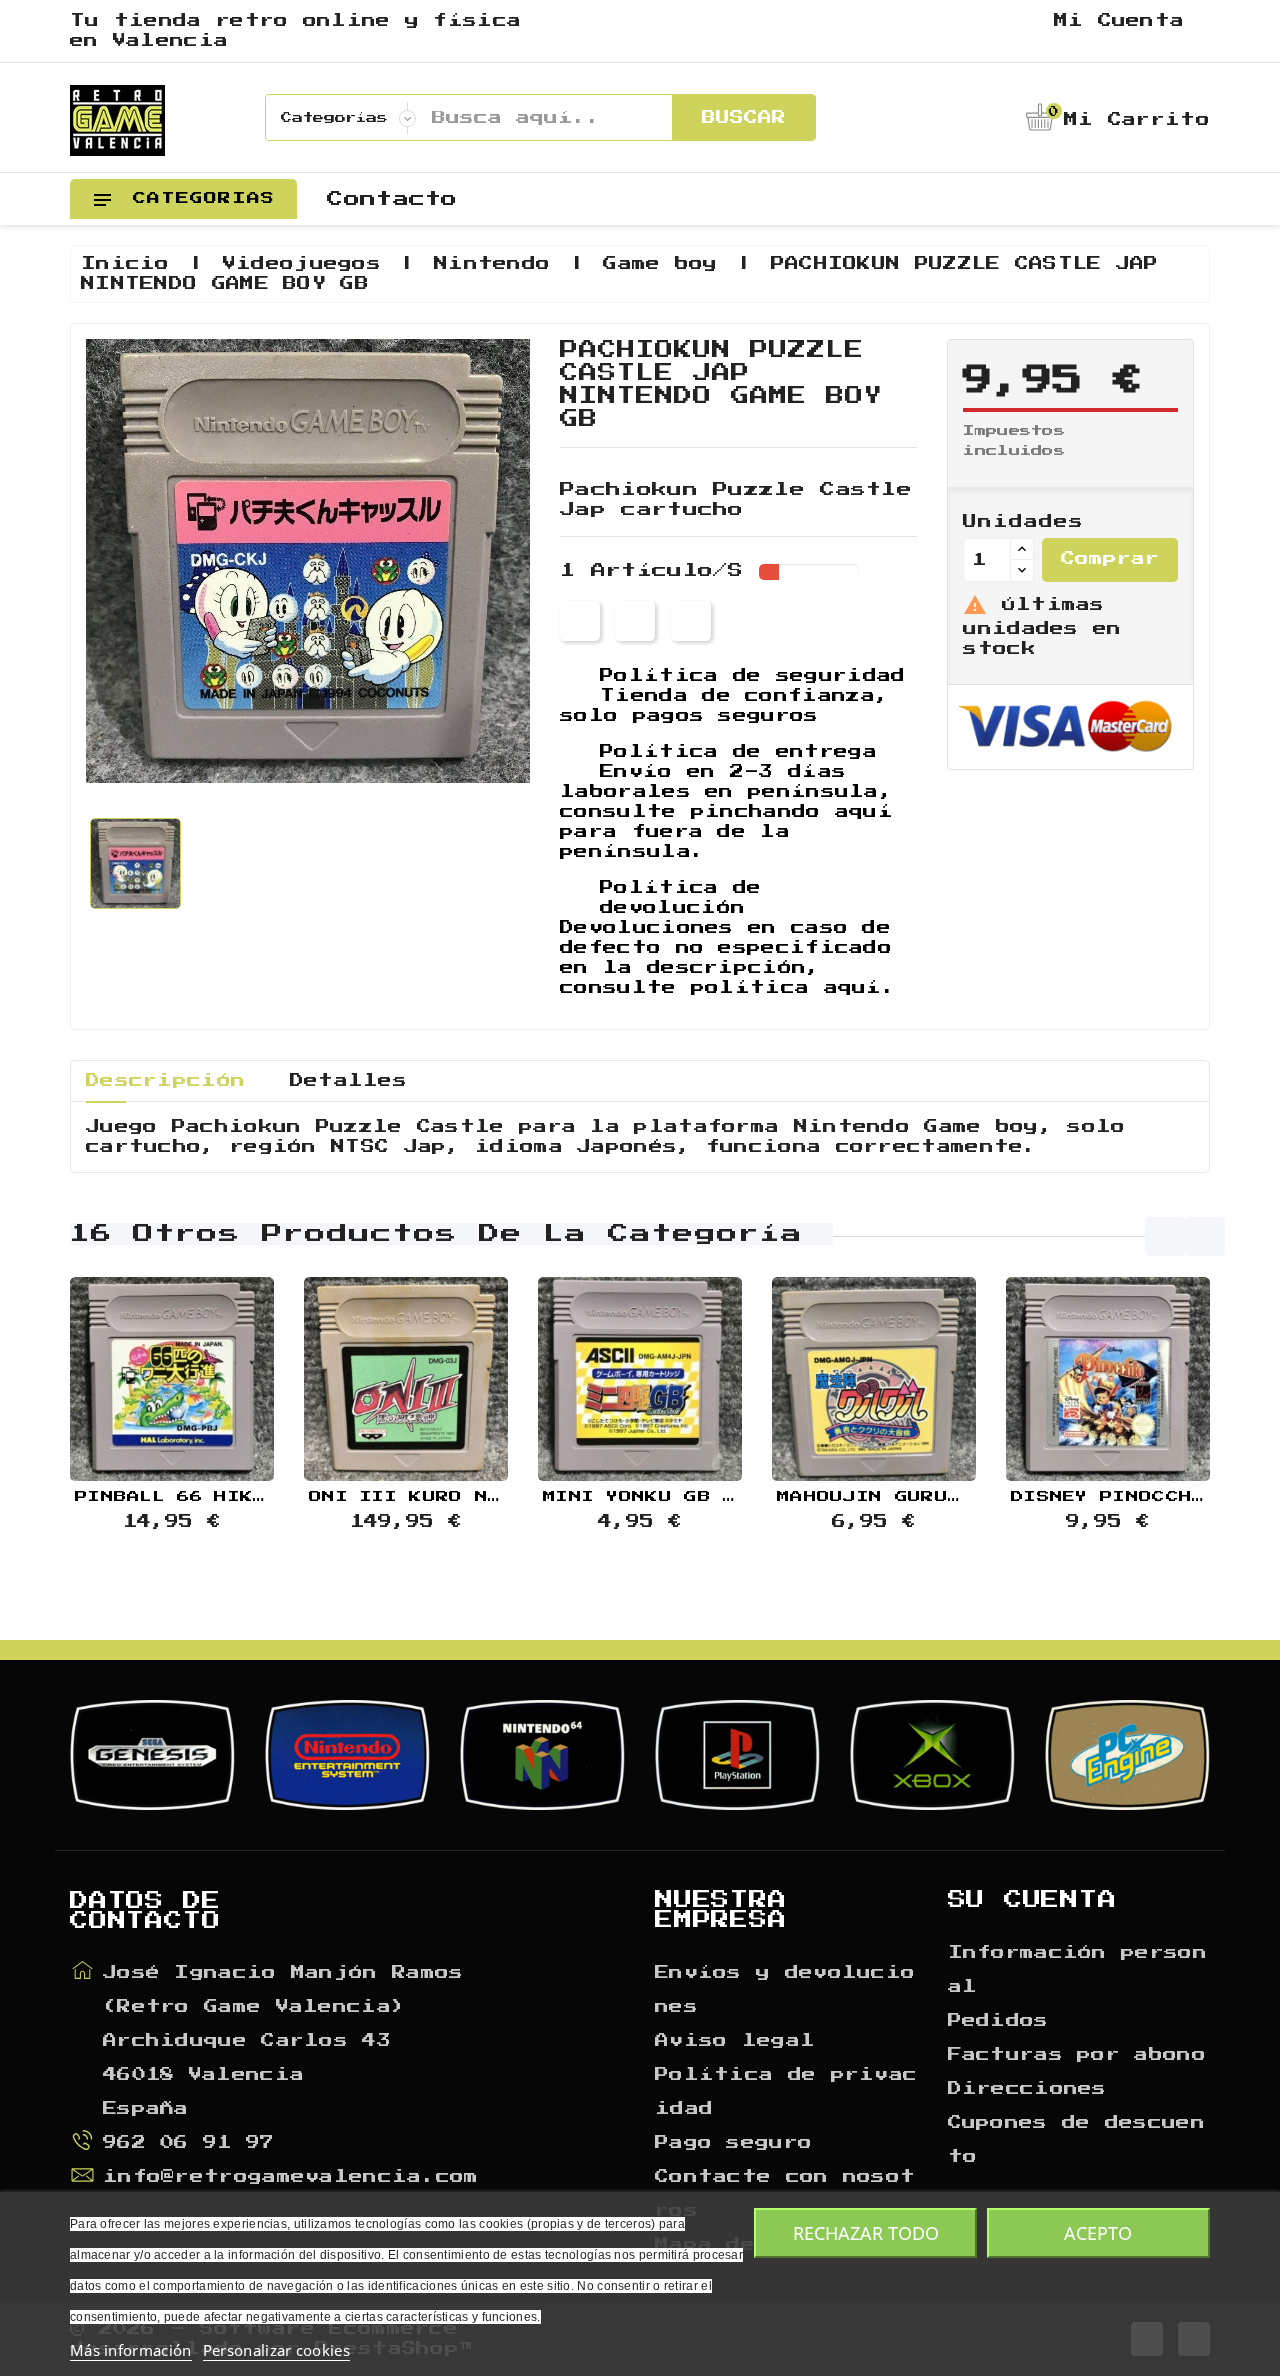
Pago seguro (733, 2143)
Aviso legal (735, 2041)
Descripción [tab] (165, 1081)
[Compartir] (580, 620)
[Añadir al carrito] (122, 1381)
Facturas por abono (1077, 2055)
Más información (131, 2350)
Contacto (392, 199)
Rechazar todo (866, 2233)
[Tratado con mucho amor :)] (222, 1381)
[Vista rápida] (172, 1381)
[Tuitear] (635, 620)
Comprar (1110, 559)
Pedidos (998, 2021)
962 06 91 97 (189, 2143)
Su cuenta (1032, 1900)
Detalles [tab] (348, 1081)
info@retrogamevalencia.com (291, 2177)
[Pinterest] (691, 620)
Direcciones (1027, 2089)
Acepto (1098, 2233)
